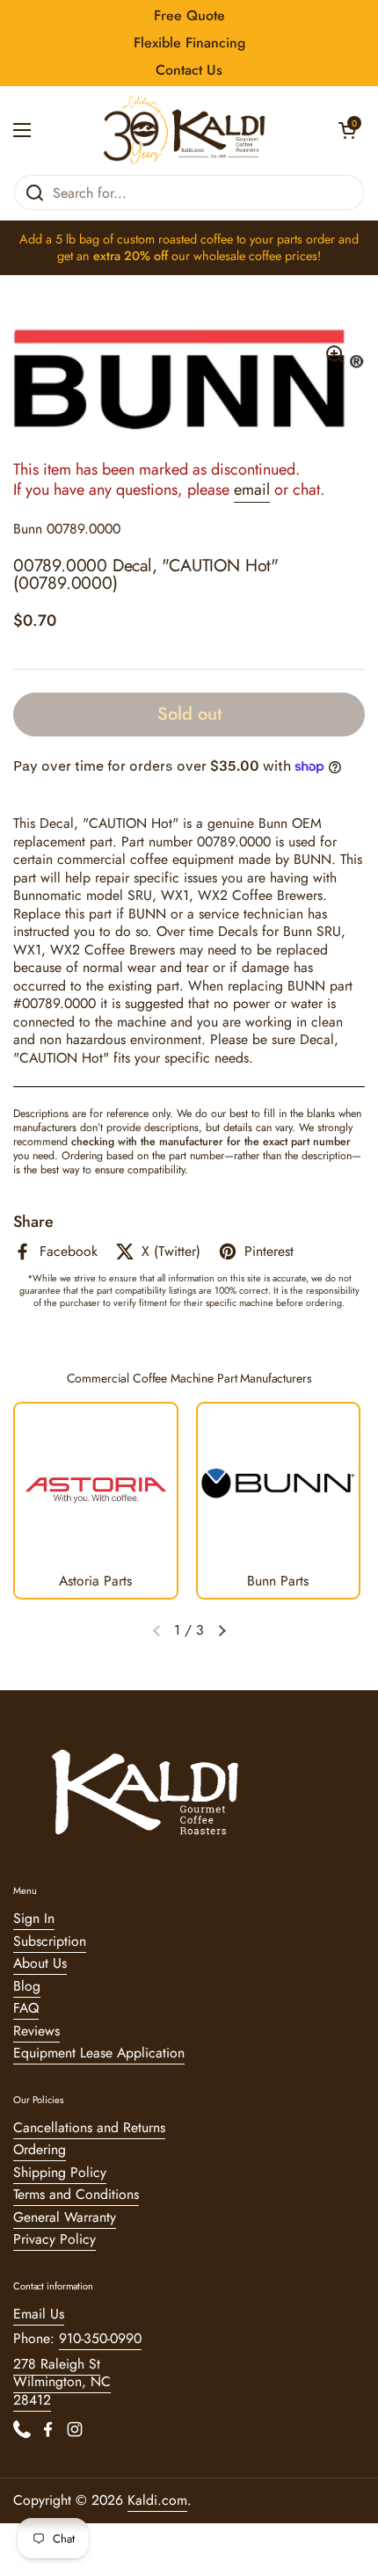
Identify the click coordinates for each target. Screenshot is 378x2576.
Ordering (40, 2149)
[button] (347, 130)
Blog (27, 1986)
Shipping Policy (60, 2172)
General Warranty (65, 2217)
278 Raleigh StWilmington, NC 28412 (62, 2382)
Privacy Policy (55, 2239)
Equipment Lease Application (99, 2053)
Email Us (39, 2314)
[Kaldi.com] (185, 130)
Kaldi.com (157, 2500)
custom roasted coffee (175, 239)
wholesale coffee (237, 256)
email (252, 490)
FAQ (26, 2008)
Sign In (34, 1918)
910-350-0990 (100, 2338)
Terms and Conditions (76, 2194)
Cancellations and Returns (89, 2127)
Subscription (50, 1941)
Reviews (36, 2031)
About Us (40, 1963)
